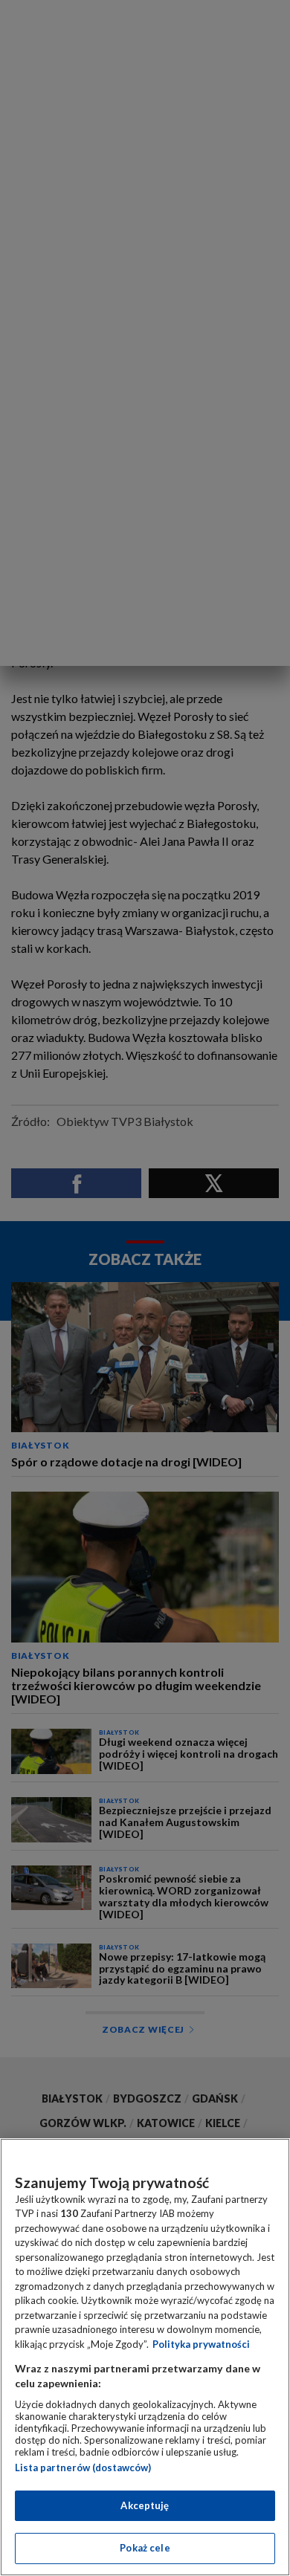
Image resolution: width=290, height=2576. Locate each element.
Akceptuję (145, 2505)
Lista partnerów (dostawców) (83, 2467)
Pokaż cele (145, 2548)
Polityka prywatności (201, 2344)
